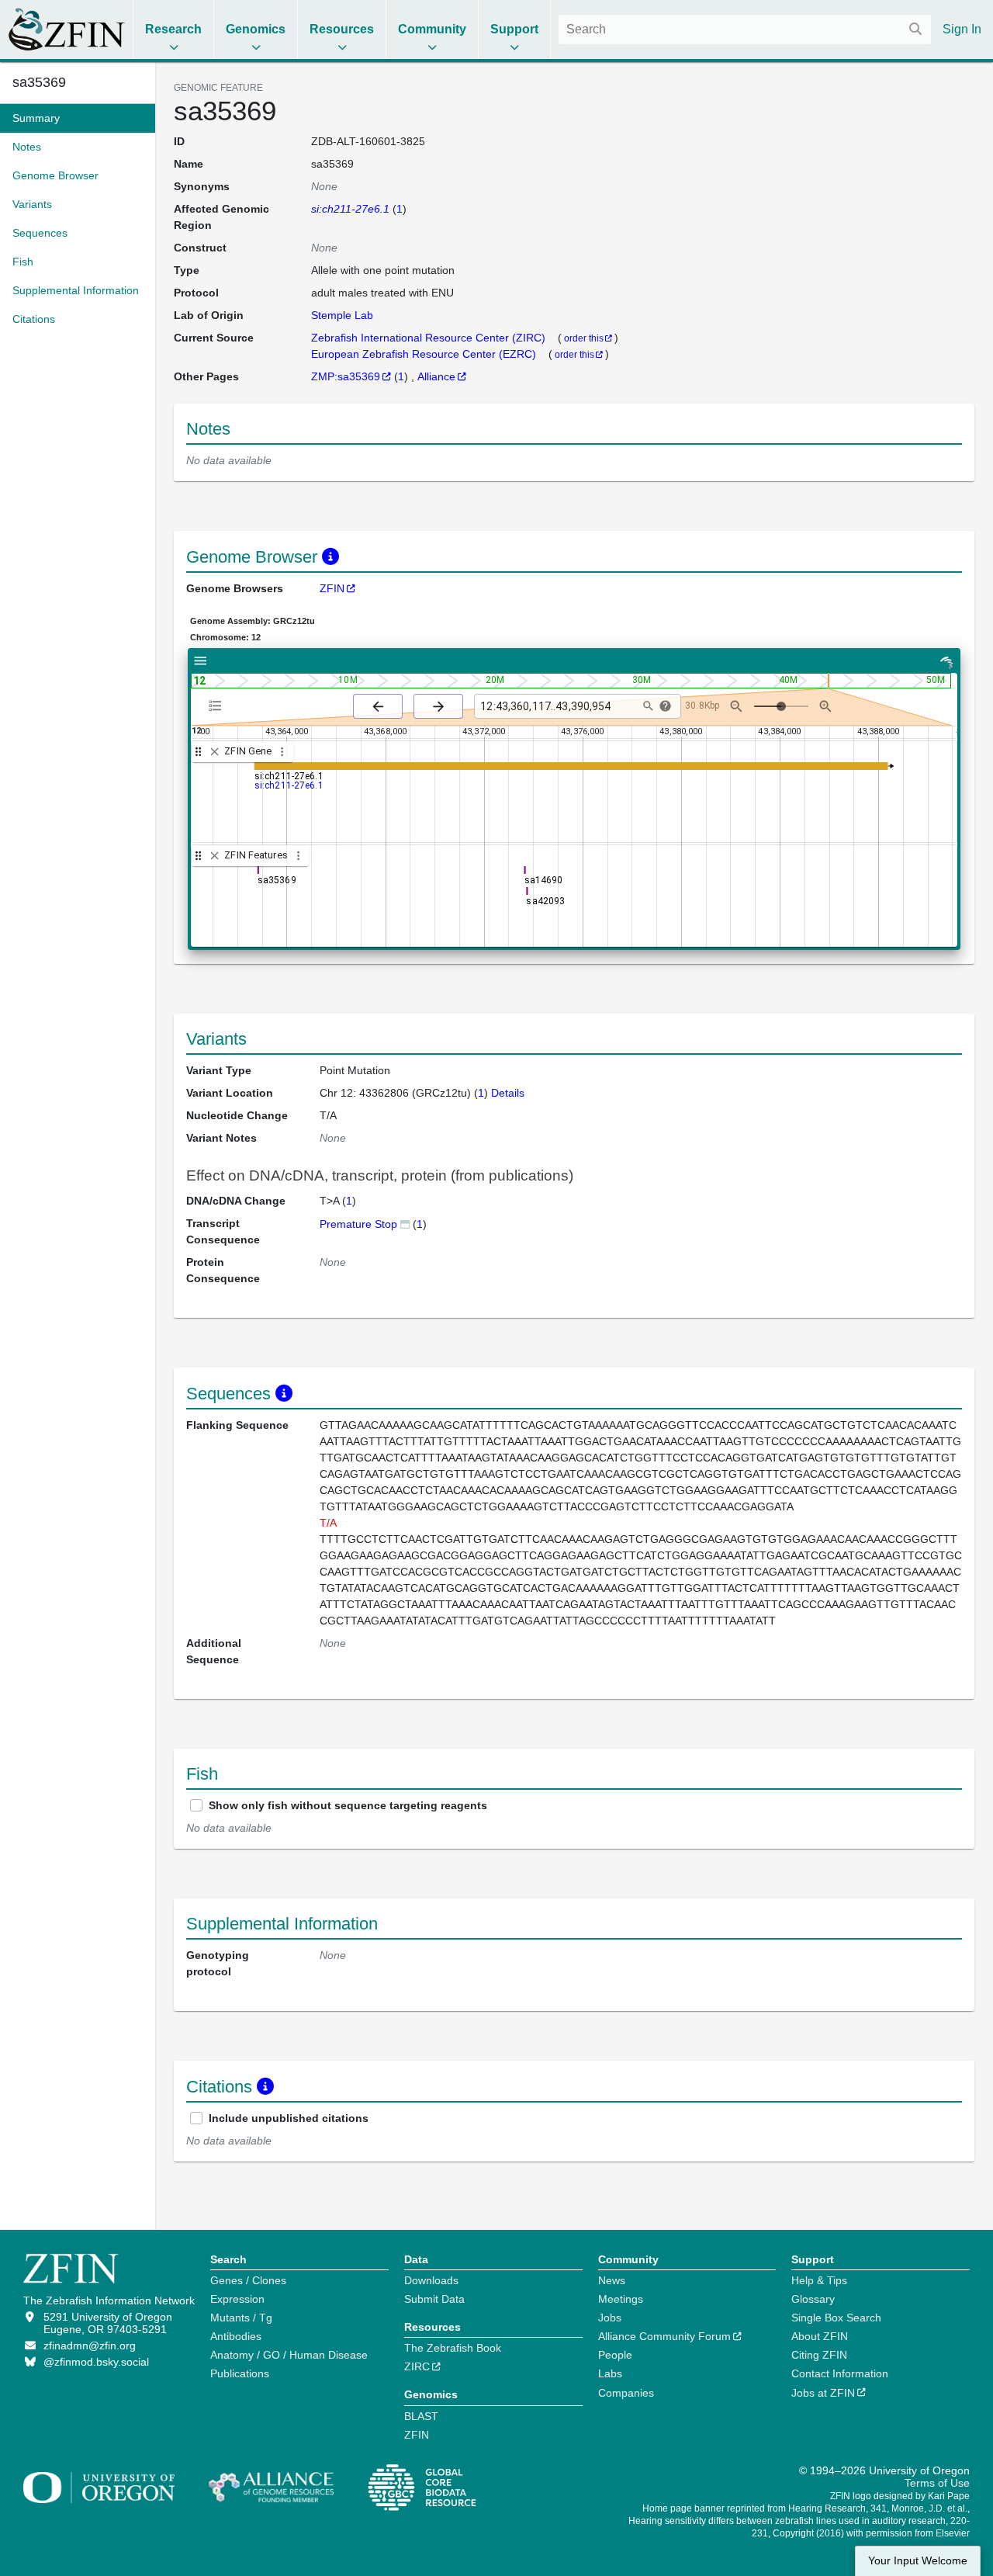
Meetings (621, 2299)
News (612, 2280)
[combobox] (745, 29)
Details (508, 1093)
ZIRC (417, 2366)
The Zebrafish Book (453, 2348)
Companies (626, 2393)
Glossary (813, 2299)
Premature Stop (358, 1224)
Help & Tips (819, 2280)
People (615, 2355)
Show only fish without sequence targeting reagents (348, 1805)
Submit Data (434, 2299)
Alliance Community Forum (664, 2336)
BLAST (421, 2416)
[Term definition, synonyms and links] (405, 1224)
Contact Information (840, 2373)
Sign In (962, 29)
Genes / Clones (248, 2280)
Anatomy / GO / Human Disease (289, 2355)
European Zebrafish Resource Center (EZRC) (425, 354)
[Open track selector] (218, 706)
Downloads (431, 2280)
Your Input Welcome (918, 2561)
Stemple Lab (342, 315)
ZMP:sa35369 (346, 376)
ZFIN (332, 588)
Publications (240, 2373)
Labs (610, 2373)
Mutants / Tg (241, 2318)
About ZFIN (820, 2336)
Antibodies (236, 2336)
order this (584, 338)
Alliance (436, 376)
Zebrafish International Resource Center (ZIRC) (430, 338)
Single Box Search (836, 2318)
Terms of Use (937, 2483)
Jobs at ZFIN (823, 2393)
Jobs (610, 2318)
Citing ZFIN (819, 2355)
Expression (237, 2299)
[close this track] (215, 752)
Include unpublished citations (289, 2118)
